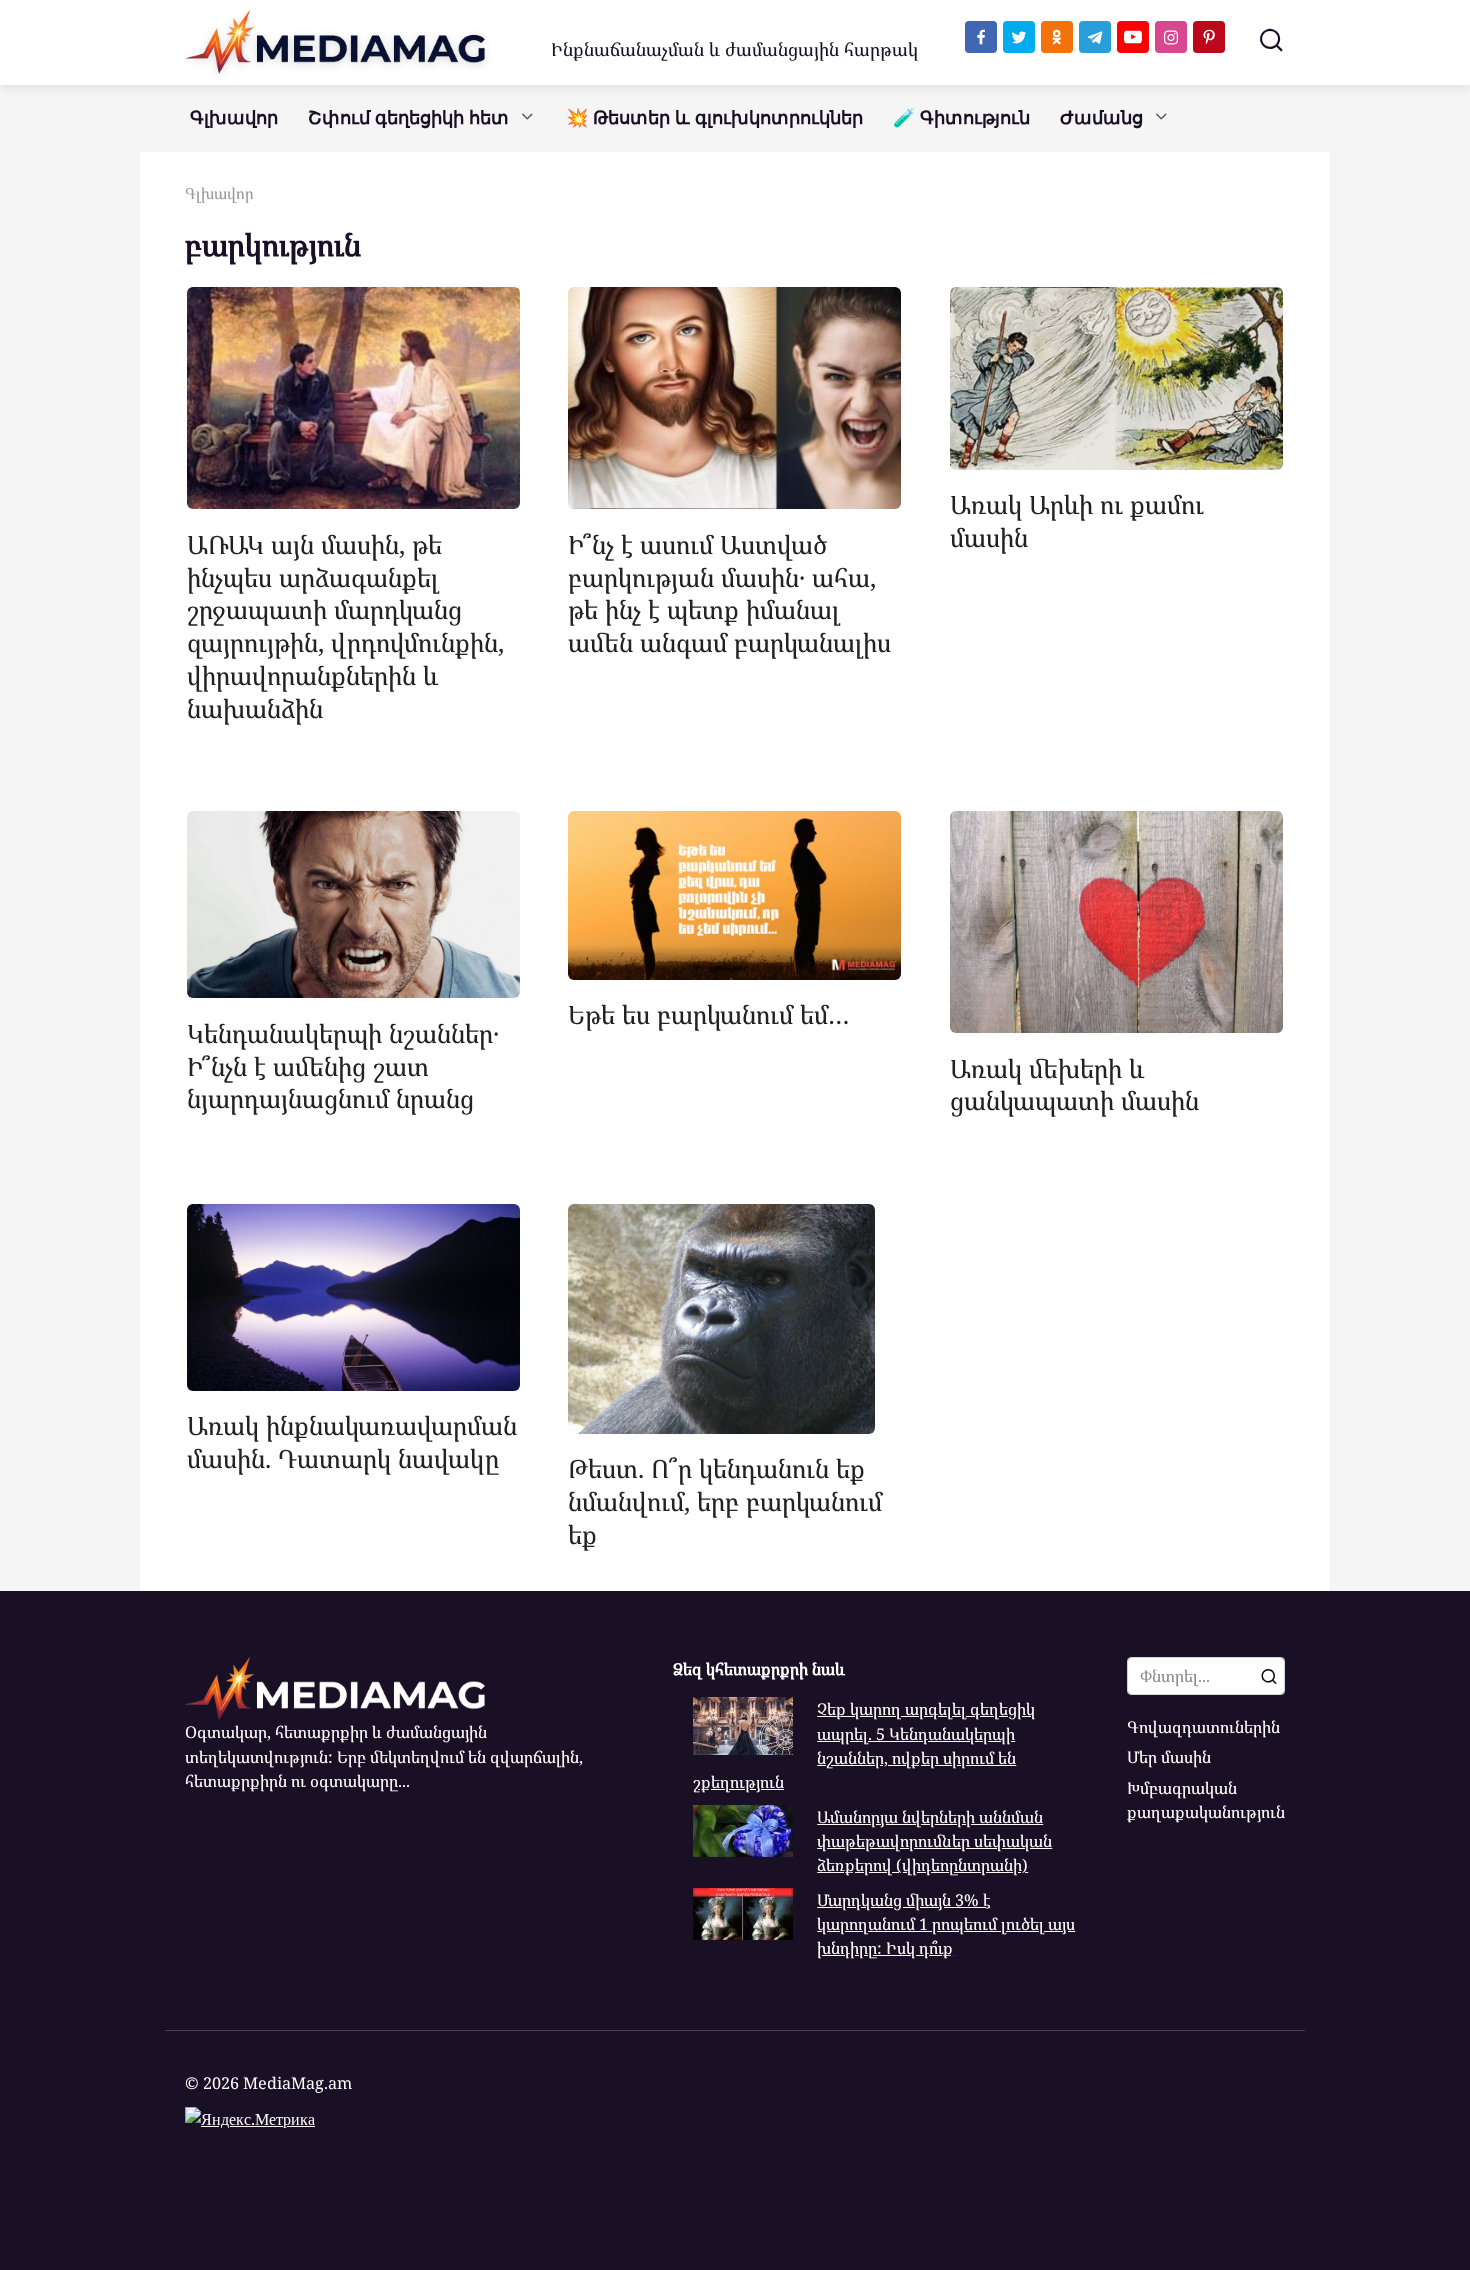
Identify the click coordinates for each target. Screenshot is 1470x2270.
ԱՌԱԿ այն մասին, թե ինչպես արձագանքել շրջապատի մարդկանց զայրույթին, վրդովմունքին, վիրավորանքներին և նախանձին (345, 625)
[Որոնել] (1269, 1676)
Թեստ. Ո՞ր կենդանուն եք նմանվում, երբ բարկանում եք (725, 1501)
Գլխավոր (234, 118)
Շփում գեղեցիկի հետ (408, 118)
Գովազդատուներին (1203, 1727)
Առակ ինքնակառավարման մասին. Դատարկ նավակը (352, 1441)
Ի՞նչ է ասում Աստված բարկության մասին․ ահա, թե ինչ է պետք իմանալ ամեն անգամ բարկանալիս (729, 592)
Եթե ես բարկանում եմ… (709, 1014)
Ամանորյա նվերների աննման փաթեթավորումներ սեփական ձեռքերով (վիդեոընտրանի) (934, 1841)
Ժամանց (1101, 118)
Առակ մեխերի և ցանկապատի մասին (1074, 1083)
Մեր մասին (1169, 1757)
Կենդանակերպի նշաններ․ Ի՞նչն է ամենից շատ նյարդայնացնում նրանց (343, 1065)
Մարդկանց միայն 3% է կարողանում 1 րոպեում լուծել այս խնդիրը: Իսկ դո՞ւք (946, 1924)
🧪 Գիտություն (961, 118)
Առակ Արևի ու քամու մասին (1077, 520)
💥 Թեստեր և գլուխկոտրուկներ (714, 118)
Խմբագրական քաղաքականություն (1206, 1800)
